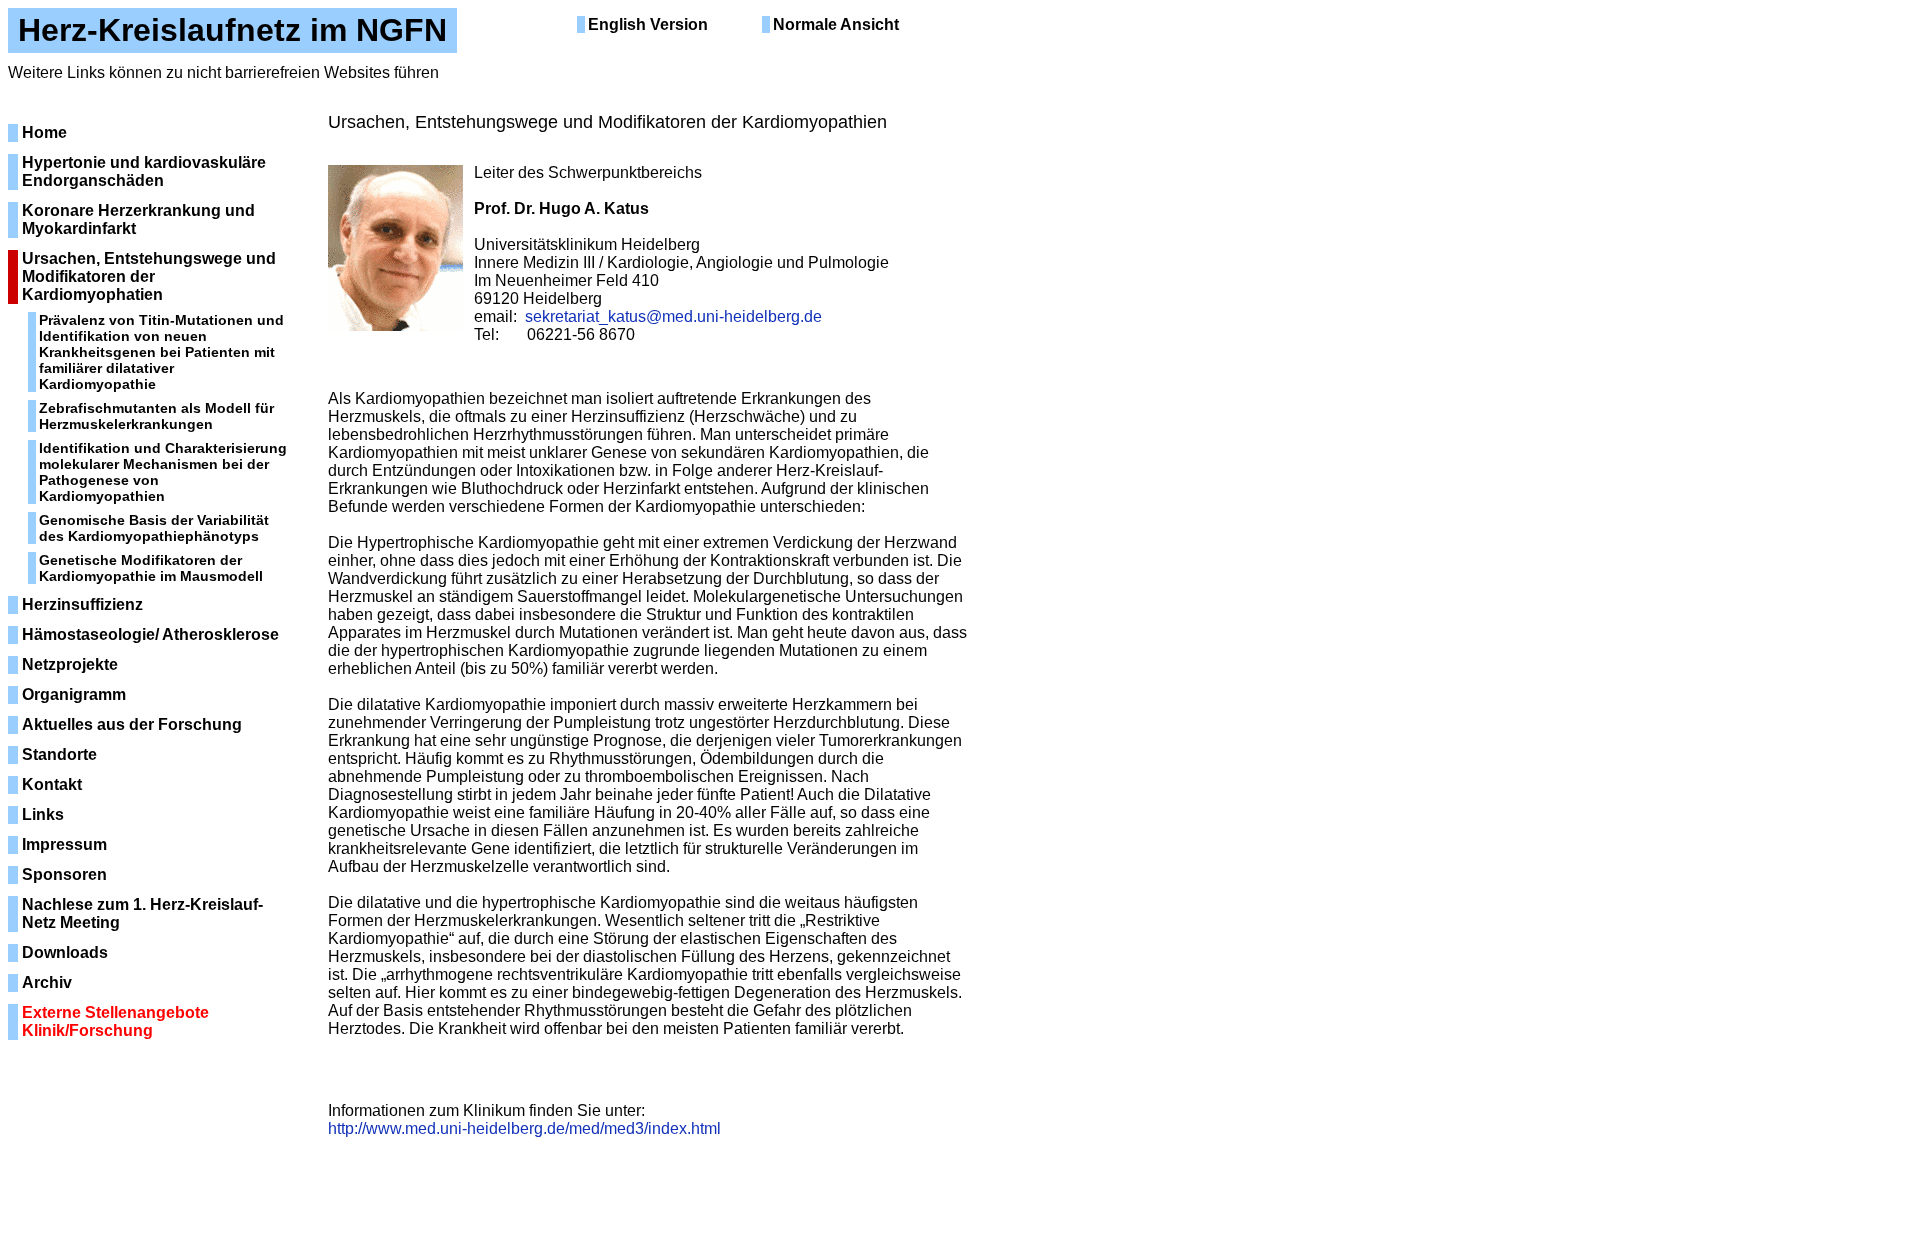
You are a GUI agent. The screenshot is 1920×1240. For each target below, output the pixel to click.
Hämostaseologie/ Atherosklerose (150, 634)
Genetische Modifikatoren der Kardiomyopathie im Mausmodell (151, 568)
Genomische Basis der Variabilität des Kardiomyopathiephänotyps (154, 528)
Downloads (65, 952)
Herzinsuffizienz (82, 604)
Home (44, 132)
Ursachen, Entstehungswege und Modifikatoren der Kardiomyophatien (149, 276)
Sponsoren (64, 874)
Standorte (59, 754)
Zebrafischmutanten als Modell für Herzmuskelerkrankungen (156, 416)
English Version (648, 24)
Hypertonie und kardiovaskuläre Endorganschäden (144, 171)
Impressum (64, 844)
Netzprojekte (70, 664)
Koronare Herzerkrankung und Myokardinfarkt (138, 219)
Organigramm (74, 694)
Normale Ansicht (836, 24)
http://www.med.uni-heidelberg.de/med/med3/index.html (524, 1128)
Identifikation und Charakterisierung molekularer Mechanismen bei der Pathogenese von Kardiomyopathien (163, 472)
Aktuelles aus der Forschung (132, 724)
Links (43, 814)
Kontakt (52, 784)
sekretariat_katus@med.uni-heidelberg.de (673, 316)
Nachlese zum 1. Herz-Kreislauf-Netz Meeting (142, 913)
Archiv (47, 982)
